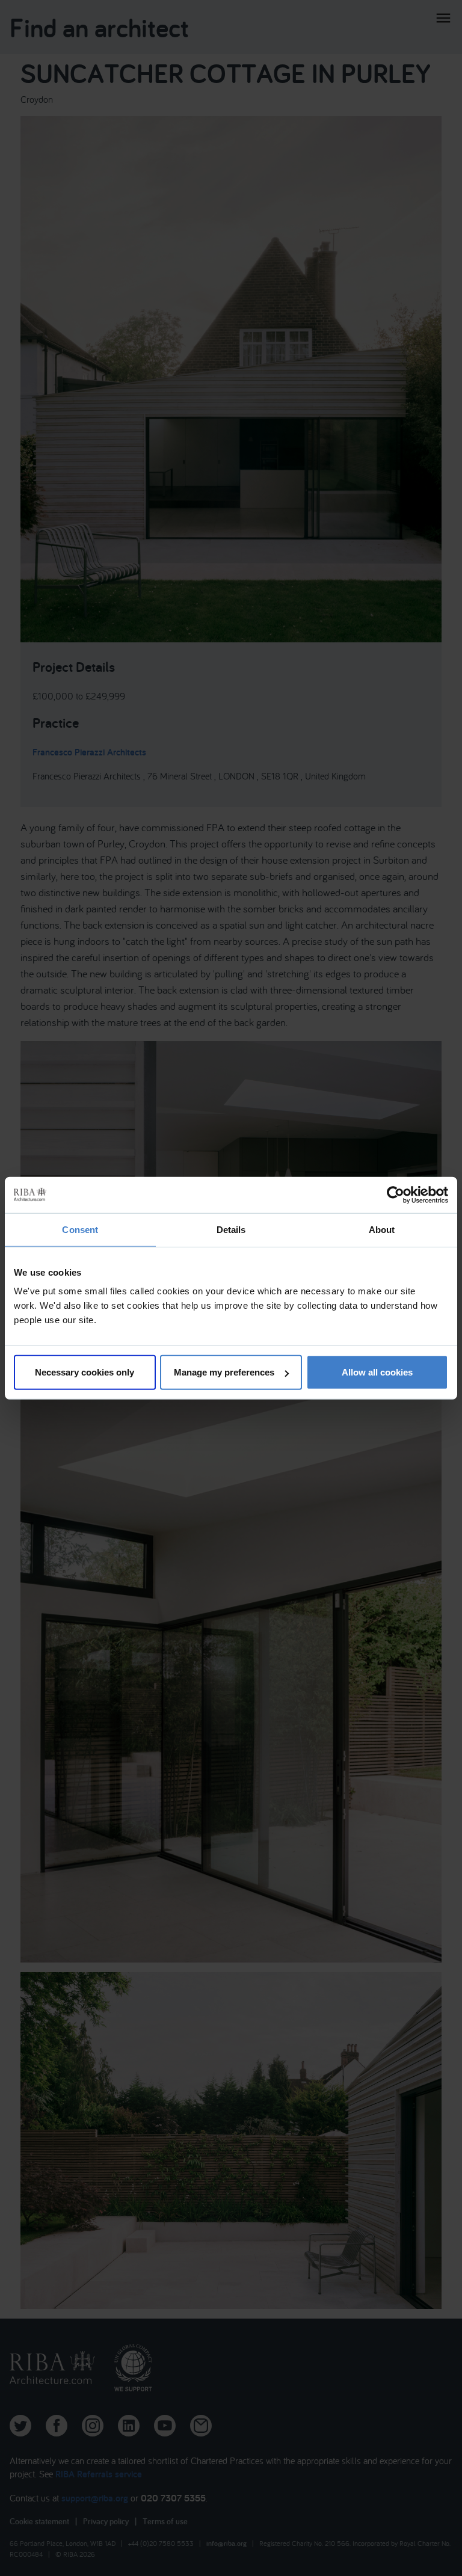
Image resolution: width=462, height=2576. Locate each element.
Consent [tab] (80, 1229)
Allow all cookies (377, 1372)
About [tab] (382, 1229)
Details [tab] (231, 1229)
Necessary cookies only (85, 1372)
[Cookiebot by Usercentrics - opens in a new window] (396, 1194)
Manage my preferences (224, 1372)
